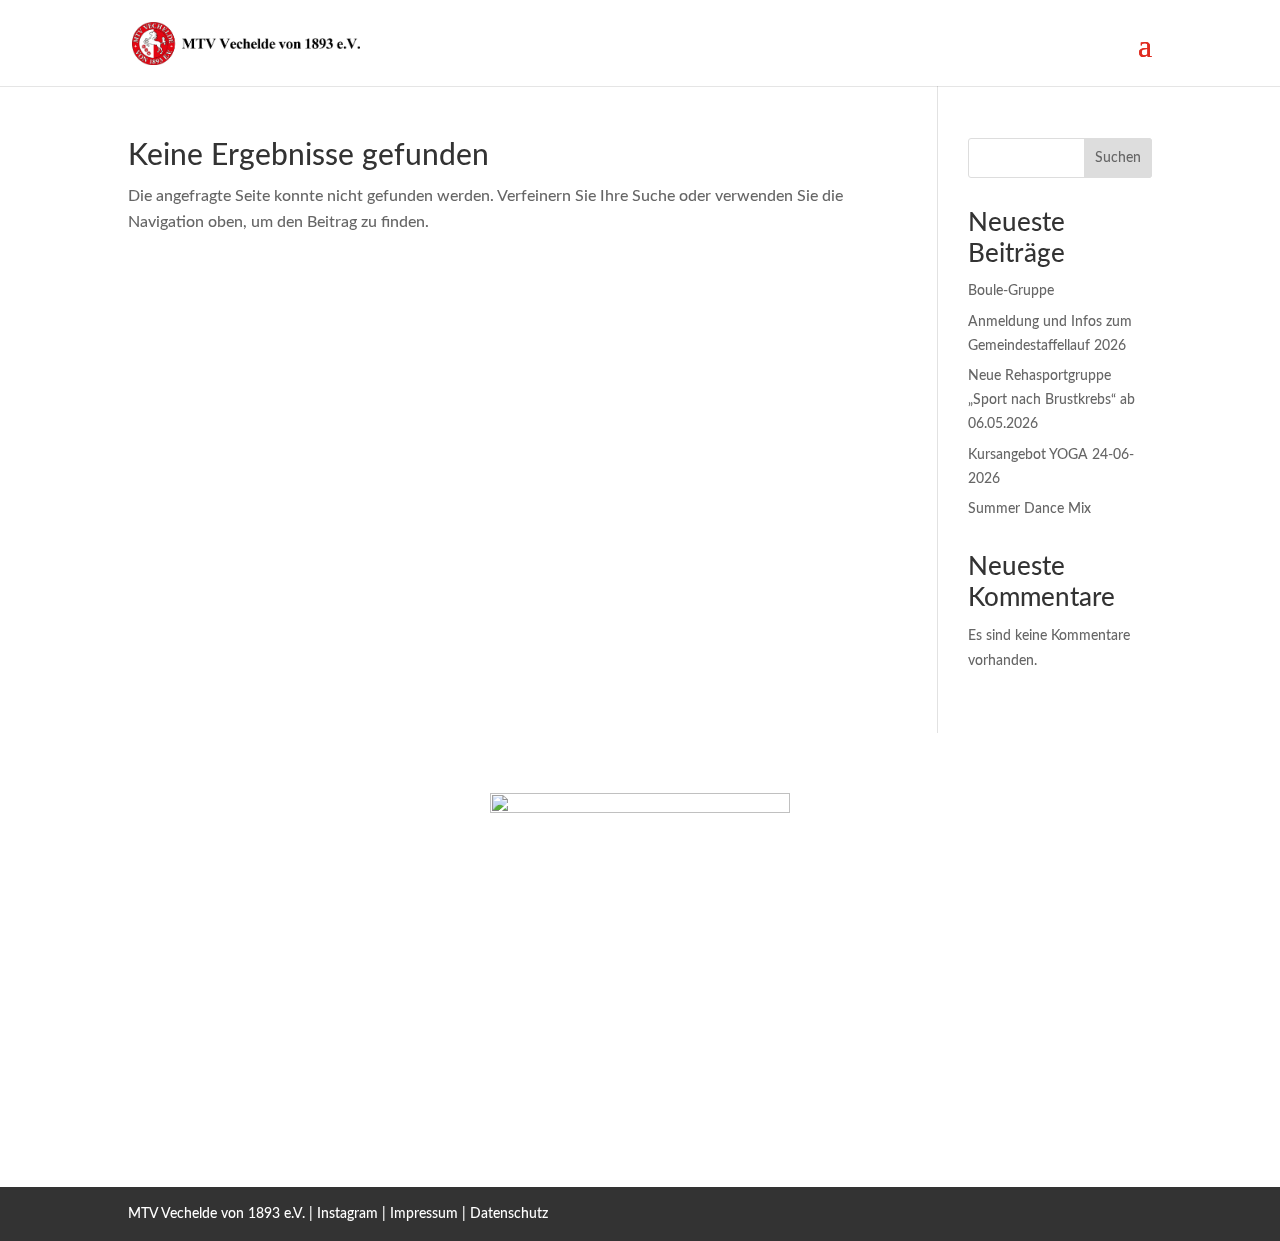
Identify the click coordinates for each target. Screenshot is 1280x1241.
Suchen (1118, 158)
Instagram (347, 1214)
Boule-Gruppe (1011, 291)
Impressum (424, 1214)
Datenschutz (509, 1214)
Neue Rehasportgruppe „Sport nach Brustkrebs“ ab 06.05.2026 (1051, 400)
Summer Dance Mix (1029, 509)
